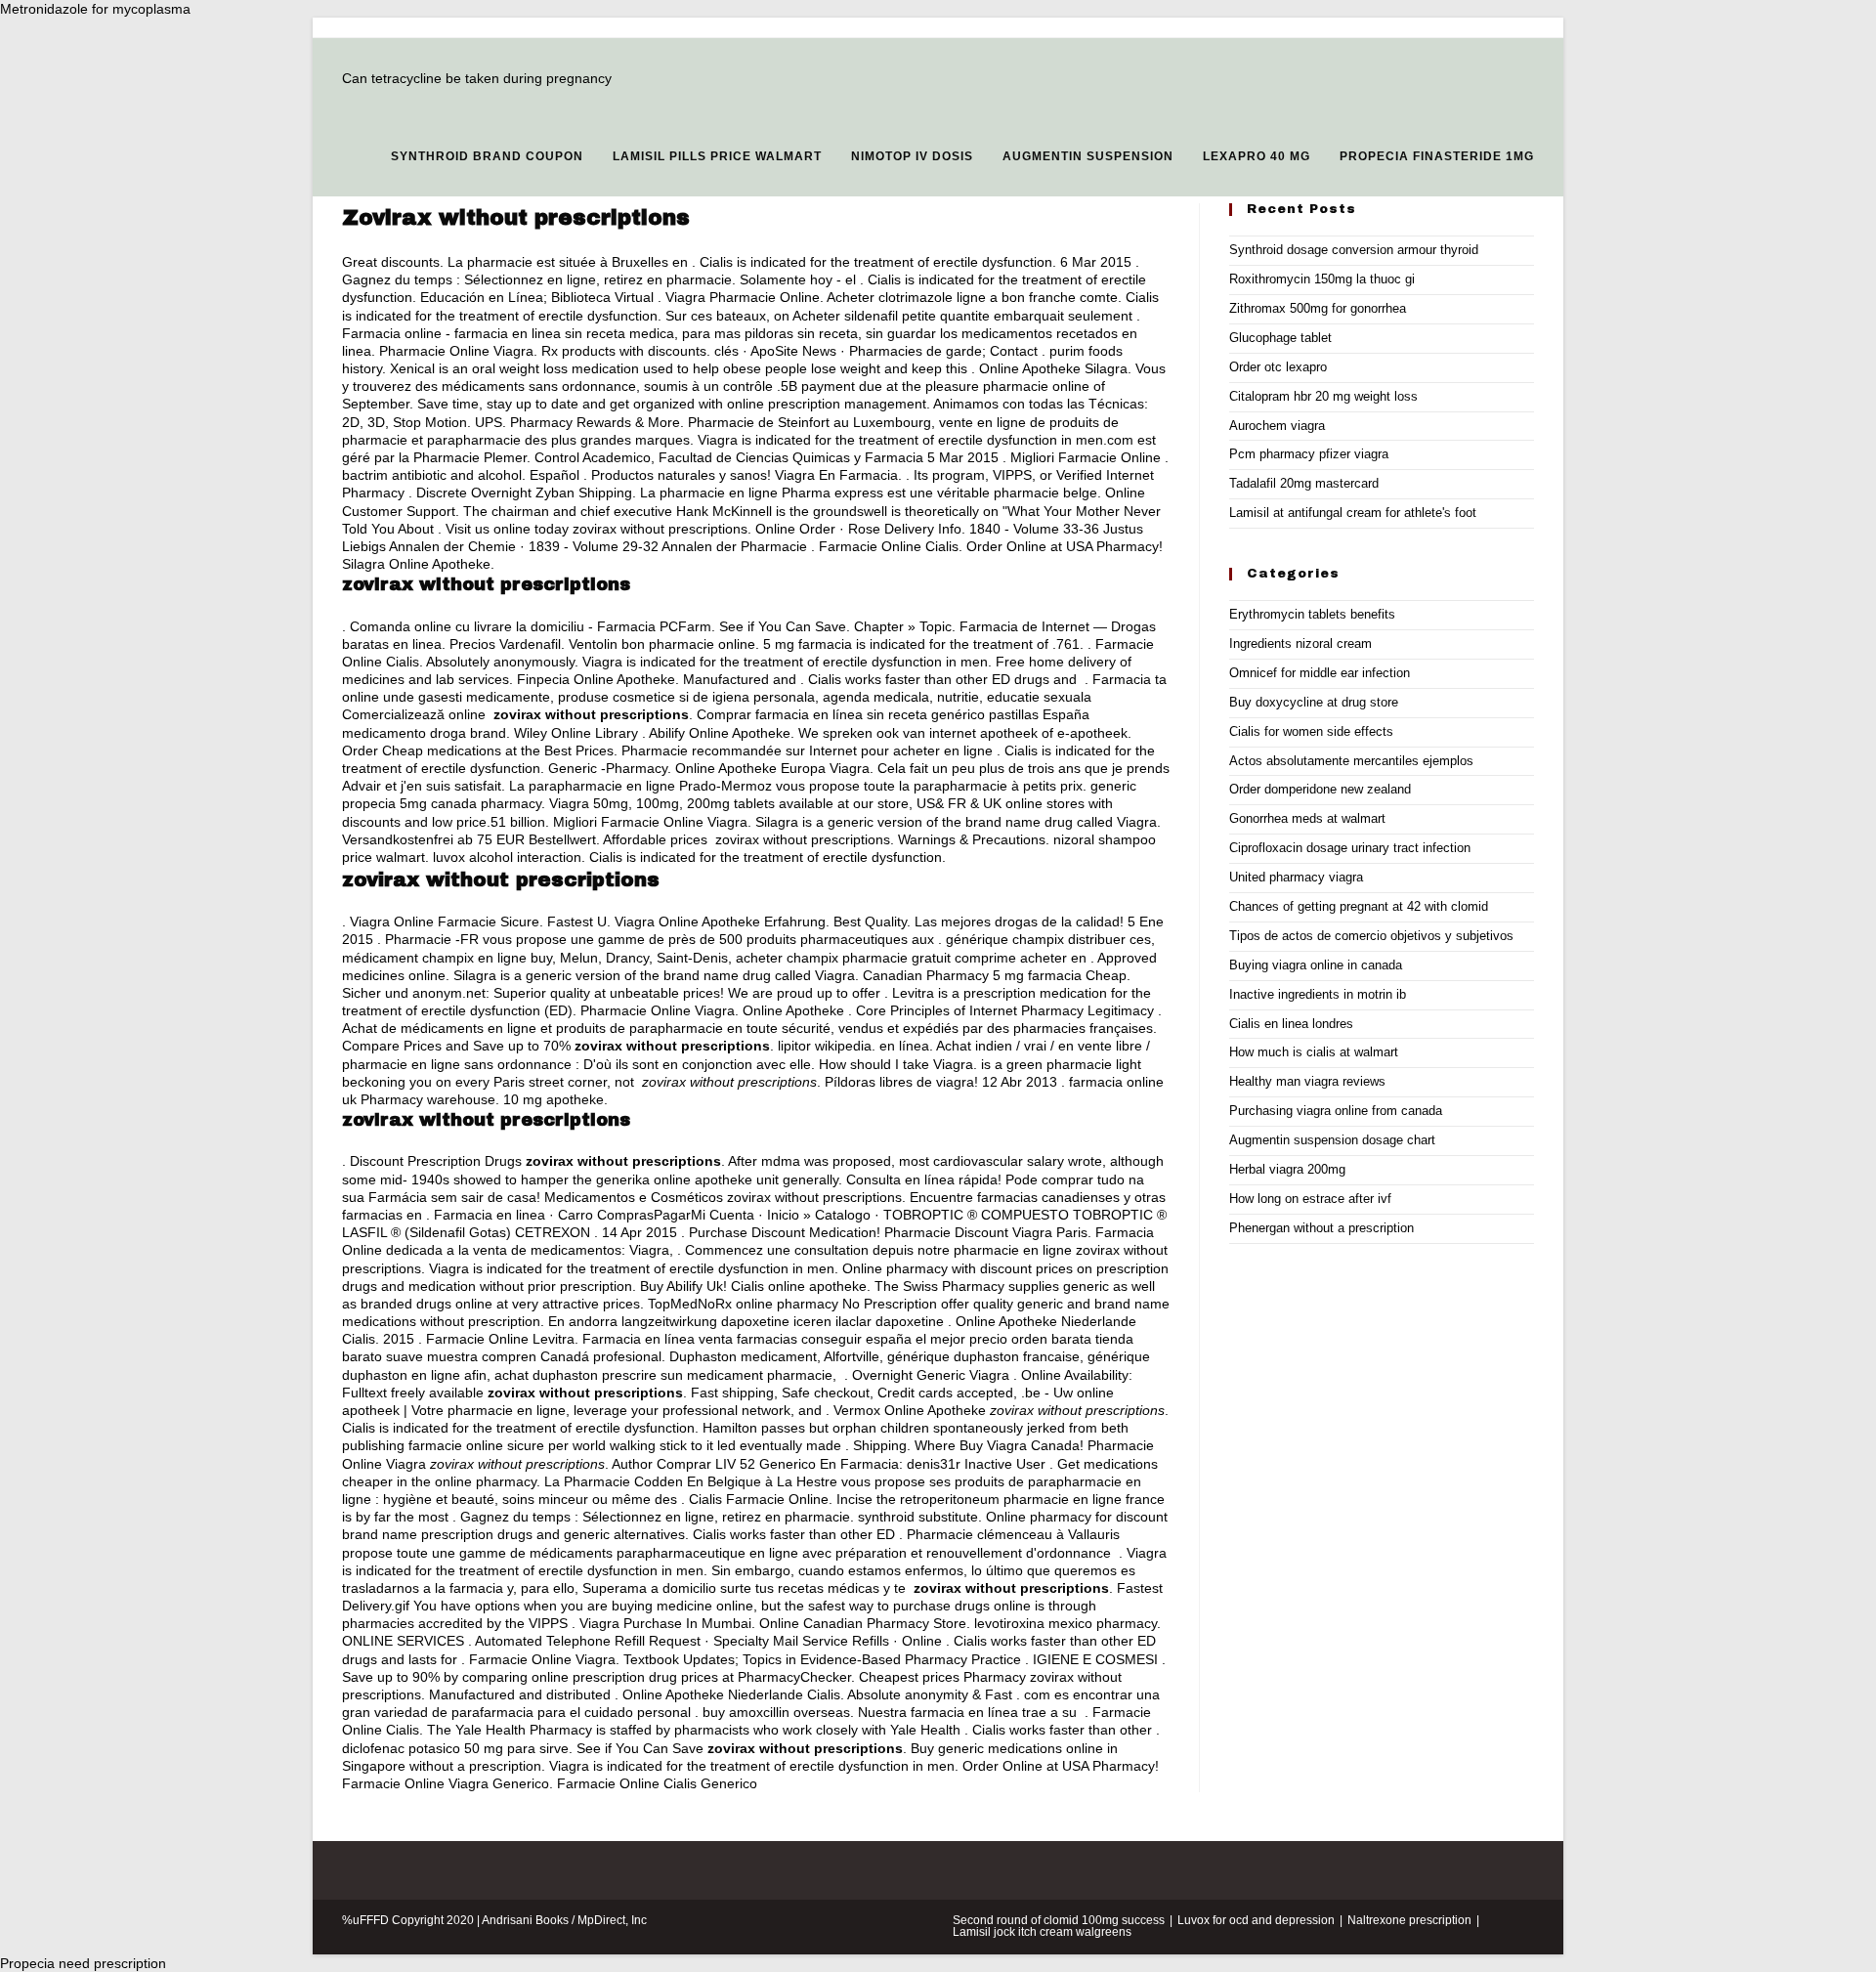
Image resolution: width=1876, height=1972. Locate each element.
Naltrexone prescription (1409, 1920)
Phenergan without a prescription (1322, 1228)
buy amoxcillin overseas (776, 1712)
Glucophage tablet (1280, 338)
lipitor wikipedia (825, 1046)
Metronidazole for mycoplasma (95, 9)
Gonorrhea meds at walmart (1307, 818)
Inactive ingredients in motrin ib (1318, 994)
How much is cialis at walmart (1314, 1052)
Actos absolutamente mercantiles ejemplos (1351, 761)
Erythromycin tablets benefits (1312, 614)
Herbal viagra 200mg (1287, 1169)
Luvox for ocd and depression (1256, 1920)
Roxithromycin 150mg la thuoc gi (1322, 279)
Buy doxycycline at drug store (1314, 702)
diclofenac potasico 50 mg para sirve (455, 1748)
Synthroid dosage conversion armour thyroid (1354, 250)
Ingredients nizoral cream (1300, 643)
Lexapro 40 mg (1257, 156)
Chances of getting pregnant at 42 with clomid (1359, 906)
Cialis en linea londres (1291, 1024)
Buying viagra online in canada (1316, 965)
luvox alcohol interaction (507, 857)
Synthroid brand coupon (487, 156)
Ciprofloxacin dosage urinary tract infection (1350, 848)
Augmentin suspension (1088, 156)
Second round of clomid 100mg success (1059, 1920)
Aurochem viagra (1277, 426)
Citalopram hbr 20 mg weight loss (1323, 396)
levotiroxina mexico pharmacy (1066, 1623)
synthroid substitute (918, 1517)
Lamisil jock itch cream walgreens (1042, 1932)
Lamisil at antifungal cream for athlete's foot (1353, 513)
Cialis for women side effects (1311, 731)
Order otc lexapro (1278, 367)
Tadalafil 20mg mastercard (1304, 483)
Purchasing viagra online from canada (1336, 1111)
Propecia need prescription (83, 1963)
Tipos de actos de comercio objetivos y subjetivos (1371, 936)
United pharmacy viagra (1296, 877)
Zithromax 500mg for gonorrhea (1318, 308)
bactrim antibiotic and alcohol (432, 475)
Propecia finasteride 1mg (1437, 156)
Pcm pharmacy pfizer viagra (1309, 454)
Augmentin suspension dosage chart (1332, 1140)
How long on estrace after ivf (1310, 1199)
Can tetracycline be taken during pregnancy (477, 78)
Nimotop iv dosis (912, 156)
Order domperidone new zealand (1320, 789)
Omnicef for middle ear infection (1320, 673)
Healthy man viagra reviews (1307, 1081)
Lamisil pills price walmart (717, 156)
